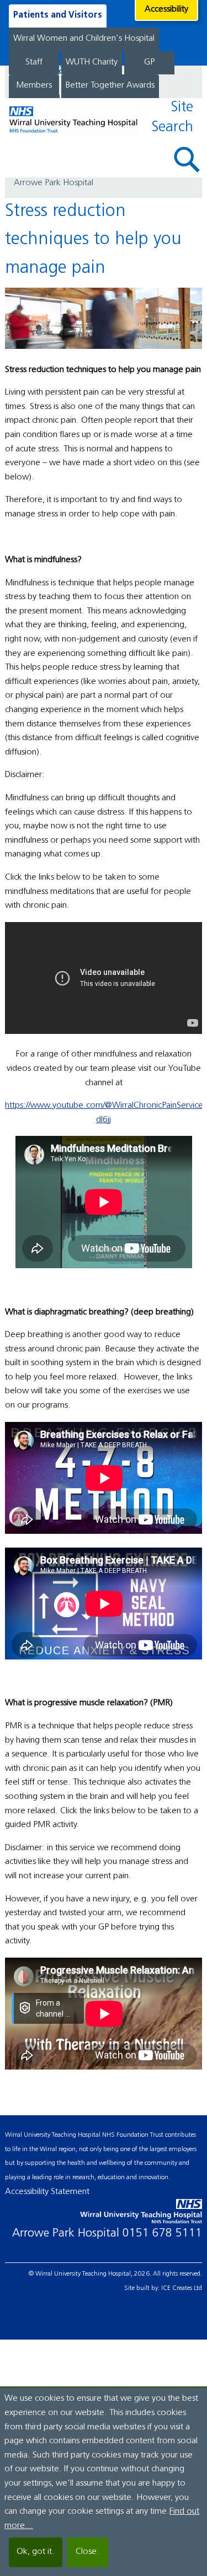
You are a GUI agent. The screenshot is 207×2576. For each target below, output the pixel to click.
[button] (187, 160)
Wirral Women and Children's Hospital (84, 39)
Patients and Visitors (58, 15)
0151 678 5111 (162, 2233)
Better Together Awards (110, 85)
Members (34, 85)
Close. (87, 2552)
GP (149, 62)
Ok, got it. (36, 2552)
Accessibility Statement (47, 2192)
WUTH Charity (92, 62)
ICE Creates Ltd (182, 2288)
